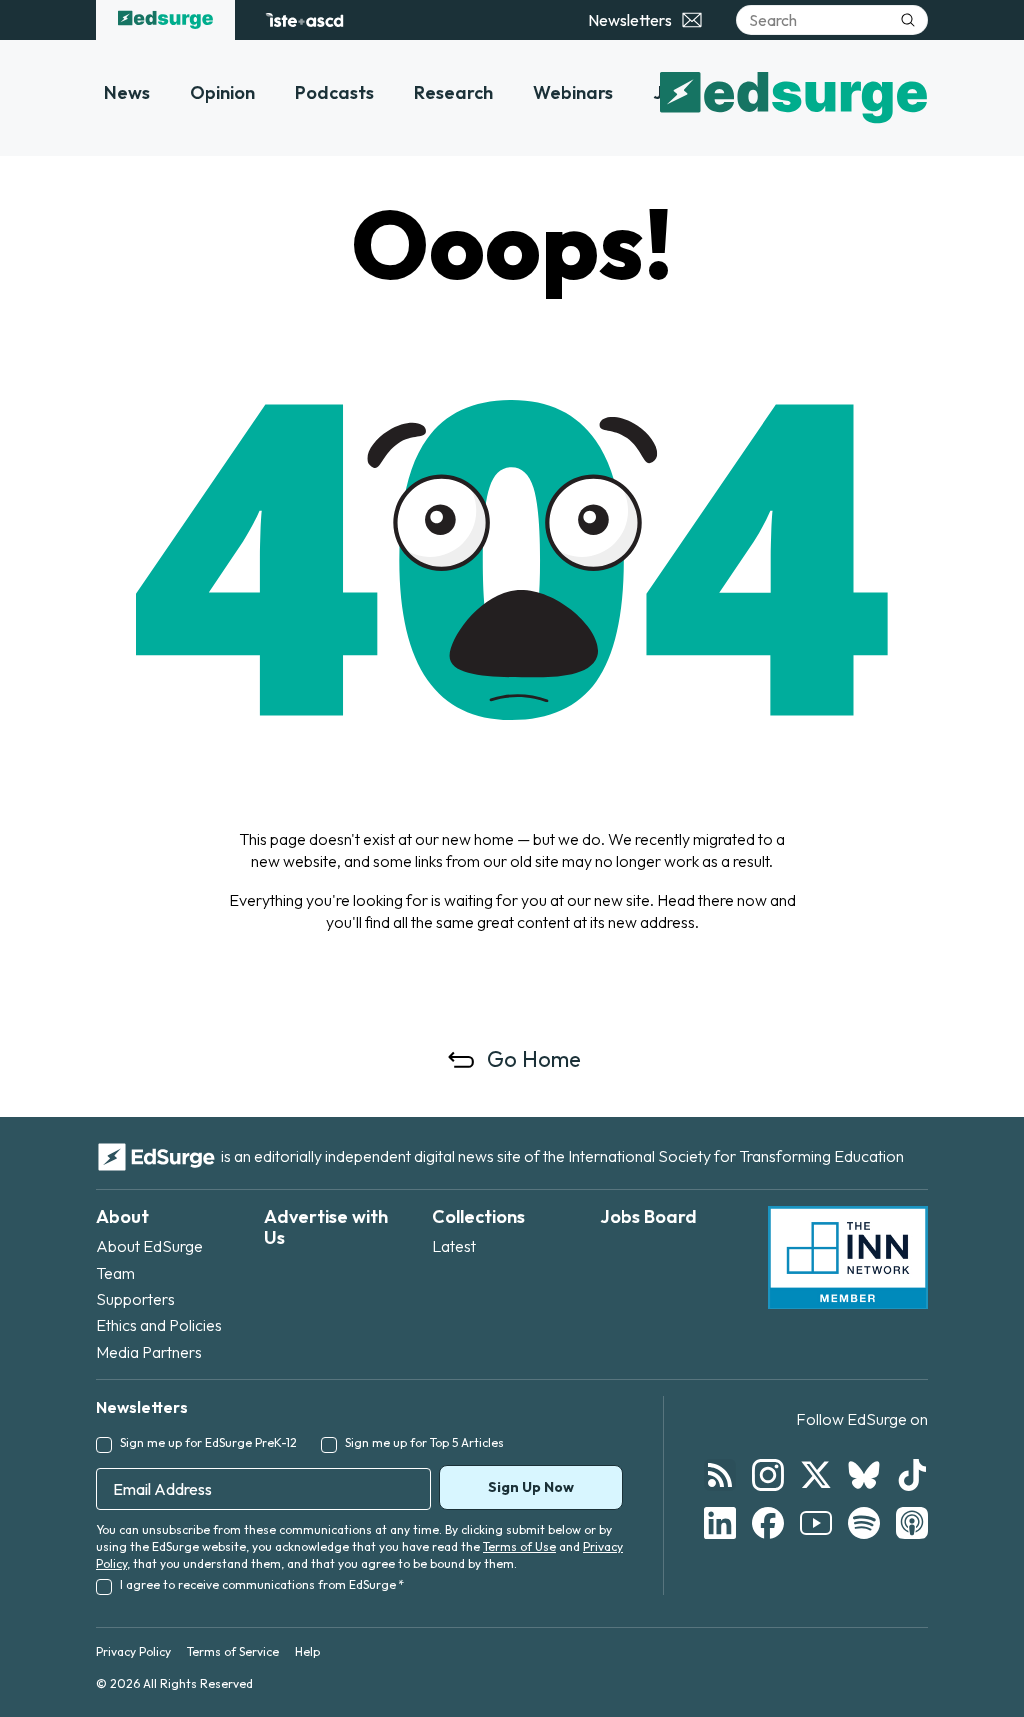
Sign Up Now (531, 1487)
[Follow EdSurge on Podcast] (912, 1523)
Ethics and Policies (159, 1325)
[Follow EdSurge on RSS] (720, 1475)
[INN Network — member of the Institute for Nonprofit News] (848, 1258)
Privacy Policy (133, 1651)
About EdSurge (149, 1246)
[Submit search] (908, 20)
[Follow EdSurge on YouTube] (816, 1523)
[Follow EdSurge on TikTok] (912, 1475)
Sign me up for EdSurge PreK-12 (208, 1442)
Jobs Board (648, 1216)
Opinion (222, 92)
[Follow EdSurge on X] (816, 1475)
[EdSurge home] (165, 20)
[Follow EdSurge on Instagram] (768, 1475)
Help (307, 1651)
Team (115, 1273)
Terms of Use (519, 1546)
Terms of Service (233, 1651)
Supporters (135, 1299)
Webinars (573, 92)
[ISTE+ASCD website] (304, 20)
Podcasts (334, 92)
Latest (454, 1246)
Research (453, 92)
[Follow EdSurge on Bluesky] (864, 1475)
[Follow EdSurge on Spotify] (864, 1523)
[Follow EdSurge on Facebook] (768, 1523)
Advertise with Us (326, 1227)
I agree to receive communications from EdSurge (262, 1584)
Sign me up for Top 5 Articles (424, 1442)
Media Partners (149, 1352)
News (127, 92)
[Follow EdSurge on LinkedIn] (720, 1523)
